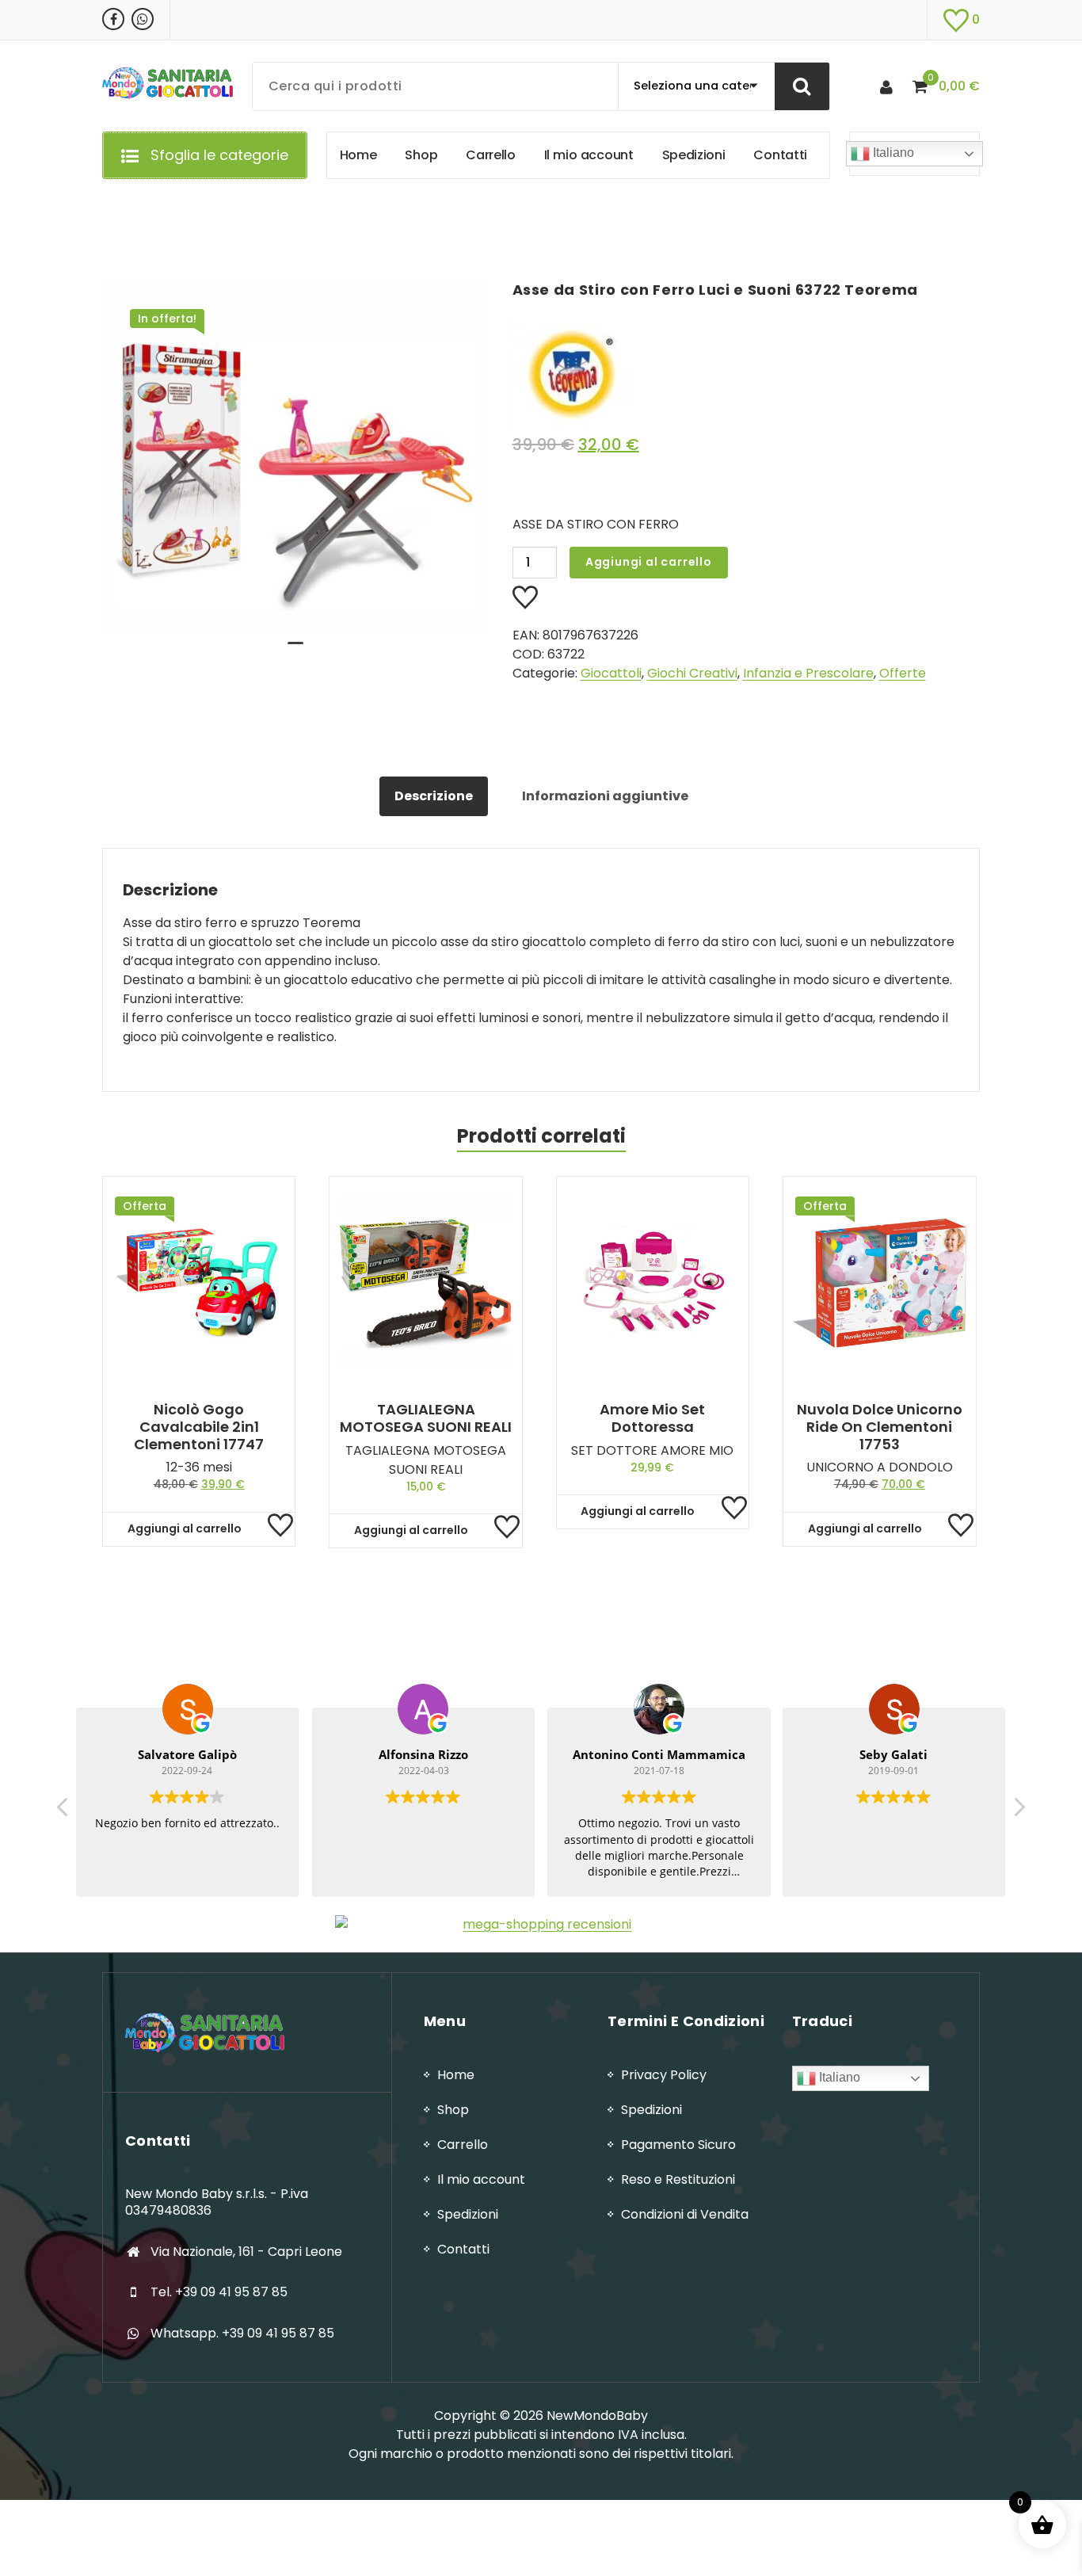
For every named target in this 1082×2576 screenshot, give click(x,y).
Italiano (892, 153)
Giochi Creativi (692, 673)
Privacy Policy (664, 2075)
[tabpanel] (295, 456)
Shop (453, 2110)
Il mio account (481, 2179)
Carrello (463, 2145)
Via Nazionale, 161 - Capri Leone (246, 2252)
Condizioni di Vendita (685, 2214)
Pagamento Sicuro (678, 2145)
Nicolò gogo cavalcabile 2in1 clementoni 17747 (199, 1427)
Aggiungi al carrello (649, 562)
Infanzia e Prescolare (808, 673)
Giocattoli (611, 673)
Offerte (903, 673)
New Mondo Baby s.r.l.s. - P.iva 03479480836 (217, 2202)
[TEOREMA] (734, 373)
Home (456, 2075)
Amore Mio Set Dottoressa (652, 1418)
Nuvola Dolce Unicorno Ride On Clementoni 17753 (880, 1427)
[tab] (434, 796)
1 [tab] (295, 650)
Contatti (463, 2249)
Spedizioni (468, 2214)
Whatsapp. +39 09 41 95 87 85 (242, 2333)
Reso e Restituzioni (678, 2179)
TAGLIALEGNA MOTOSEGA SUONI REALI (426, 1418)
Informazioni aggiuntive (605, 796)
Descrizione (434, 796)
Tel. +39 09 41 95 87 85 (219, 2292)
